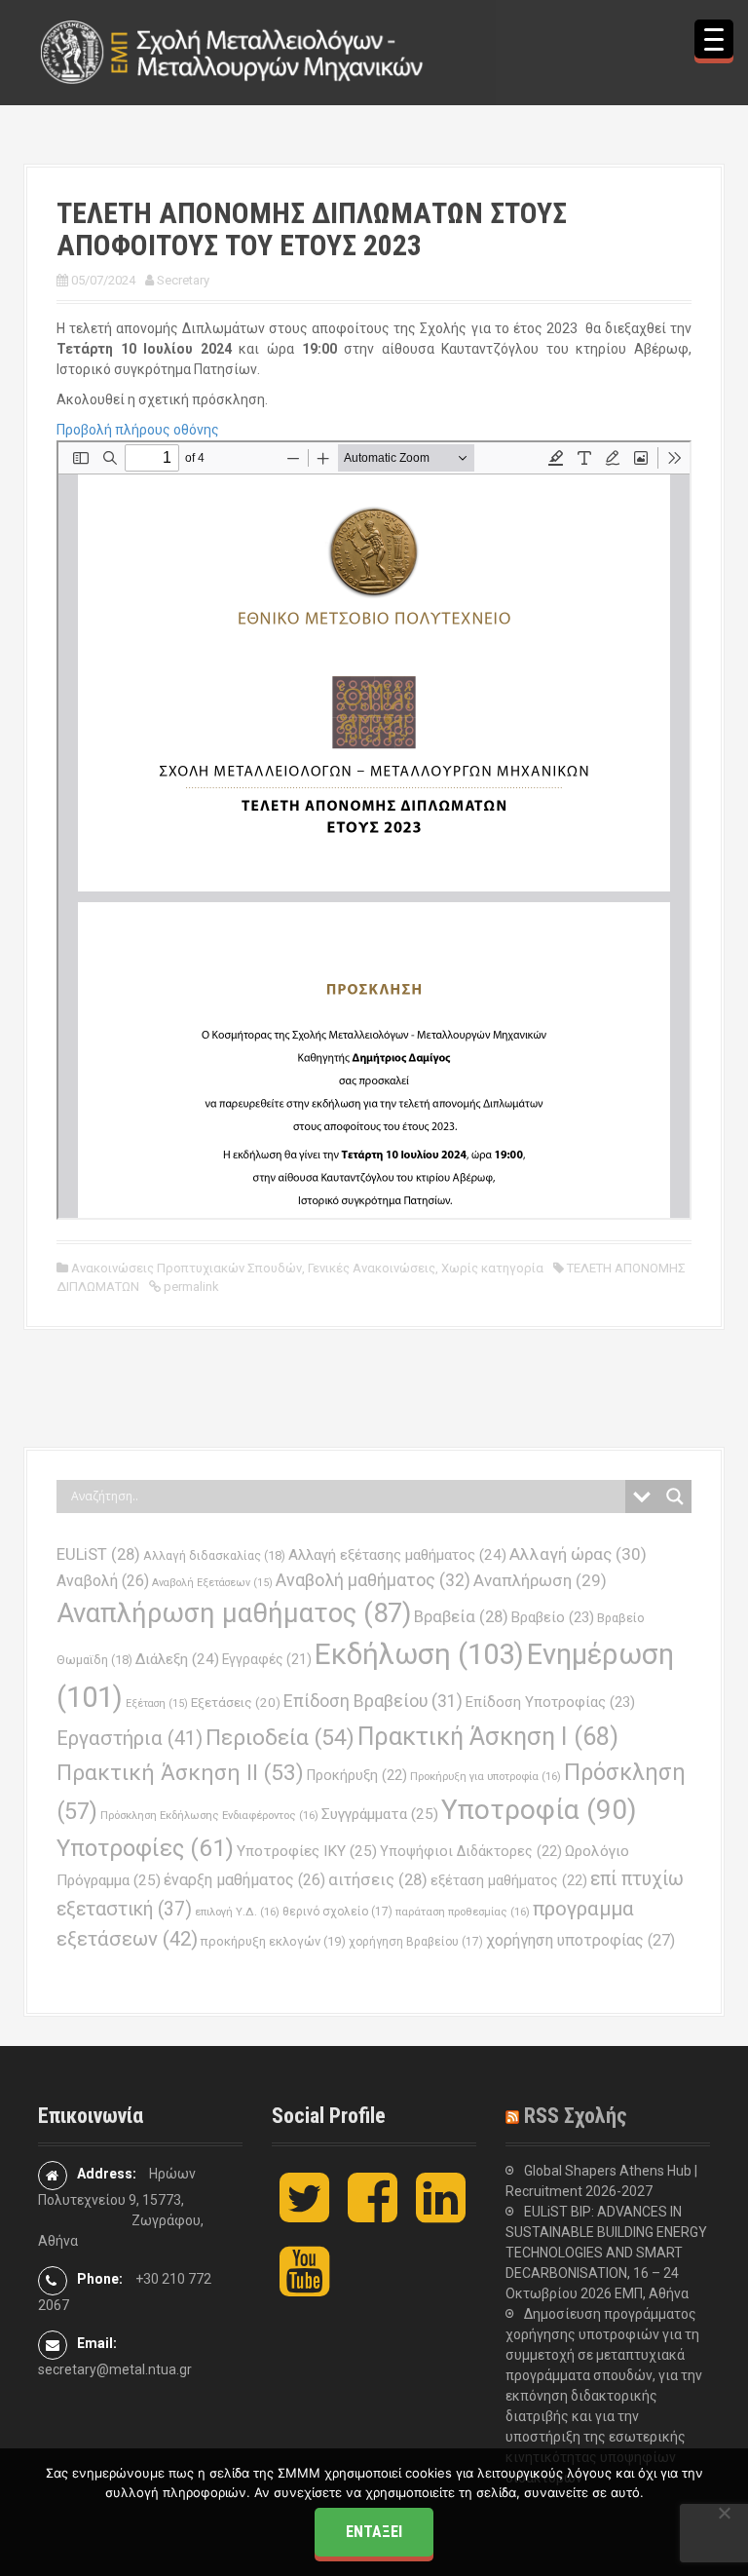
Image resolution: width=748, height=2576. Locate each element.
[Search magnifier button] (675, 1496)
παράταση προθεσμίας (463, 1912)
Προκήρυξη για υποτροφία (486, 1776)
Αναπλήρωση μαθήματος (234, 1613)
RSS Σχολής (576, 2116)
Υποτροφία (539, 1810)
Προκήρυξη (357, 1775)
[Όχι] (724, 2513)
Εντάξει (374, 2532)
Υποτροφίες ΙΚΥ (307, 1851)
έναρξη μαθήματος (244, 1880)
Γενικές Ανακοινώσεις (372, 1268)
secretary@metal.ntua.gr (115, 2369)
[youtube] (304, 2288)
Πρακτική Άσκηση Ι (488, 1737)
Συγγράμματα (380, 1814)
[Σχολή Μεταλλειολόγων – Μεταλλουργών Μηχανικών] (233, 52)
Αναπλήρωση (540, 1580)
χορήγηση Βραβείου (416, 1942)
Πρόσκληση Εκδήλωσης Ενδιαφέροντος (209, 1815)
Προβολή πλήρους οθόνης (138, 430)
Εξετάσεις (236, 1703)
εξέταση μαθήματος (509, 1880)
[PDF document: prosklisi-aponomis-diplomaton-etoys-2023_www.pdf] (374, 830)
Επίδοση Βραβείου (373, 1701)
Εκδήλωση (419, 1654)
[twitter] (304, 2214)
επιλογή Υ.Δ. (237, 1912)
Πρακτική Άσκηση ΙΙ (180, 1773)
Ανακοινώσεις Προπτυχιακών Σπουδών (187, 1268)
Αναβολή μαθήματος (373, 1580)
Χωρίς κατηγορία (492, 1268)
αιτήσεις (378, 1880)
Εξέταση (157, 1704)
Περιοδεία (280, 1738)
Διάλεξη (177, 1659)
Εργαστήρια (130, 1738)
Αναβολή (103, 1581)
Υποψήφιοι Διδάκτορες (471, 1851)
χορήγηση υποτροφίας (580, 1940)
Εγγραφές (267, 1659)
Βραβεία (461, 1617)
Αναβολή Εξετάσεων (212, 1583)
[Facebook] (373, 2214)
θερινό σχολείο (337, 1912)
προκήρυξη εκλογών (273, 1941)
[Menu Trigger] (714, 39)
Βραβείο (553, 1617)
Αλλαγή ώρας (578, 1554)
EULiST (98, 1554)
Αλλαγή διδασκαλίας (214, 1555)
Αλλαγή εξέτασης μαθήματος (397, 1555)
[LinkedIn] (441, 2214)
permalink (190, 1287)
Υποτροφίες (145, 1848)
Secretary (183, 280)
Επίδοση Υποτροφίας (550, 1702)
